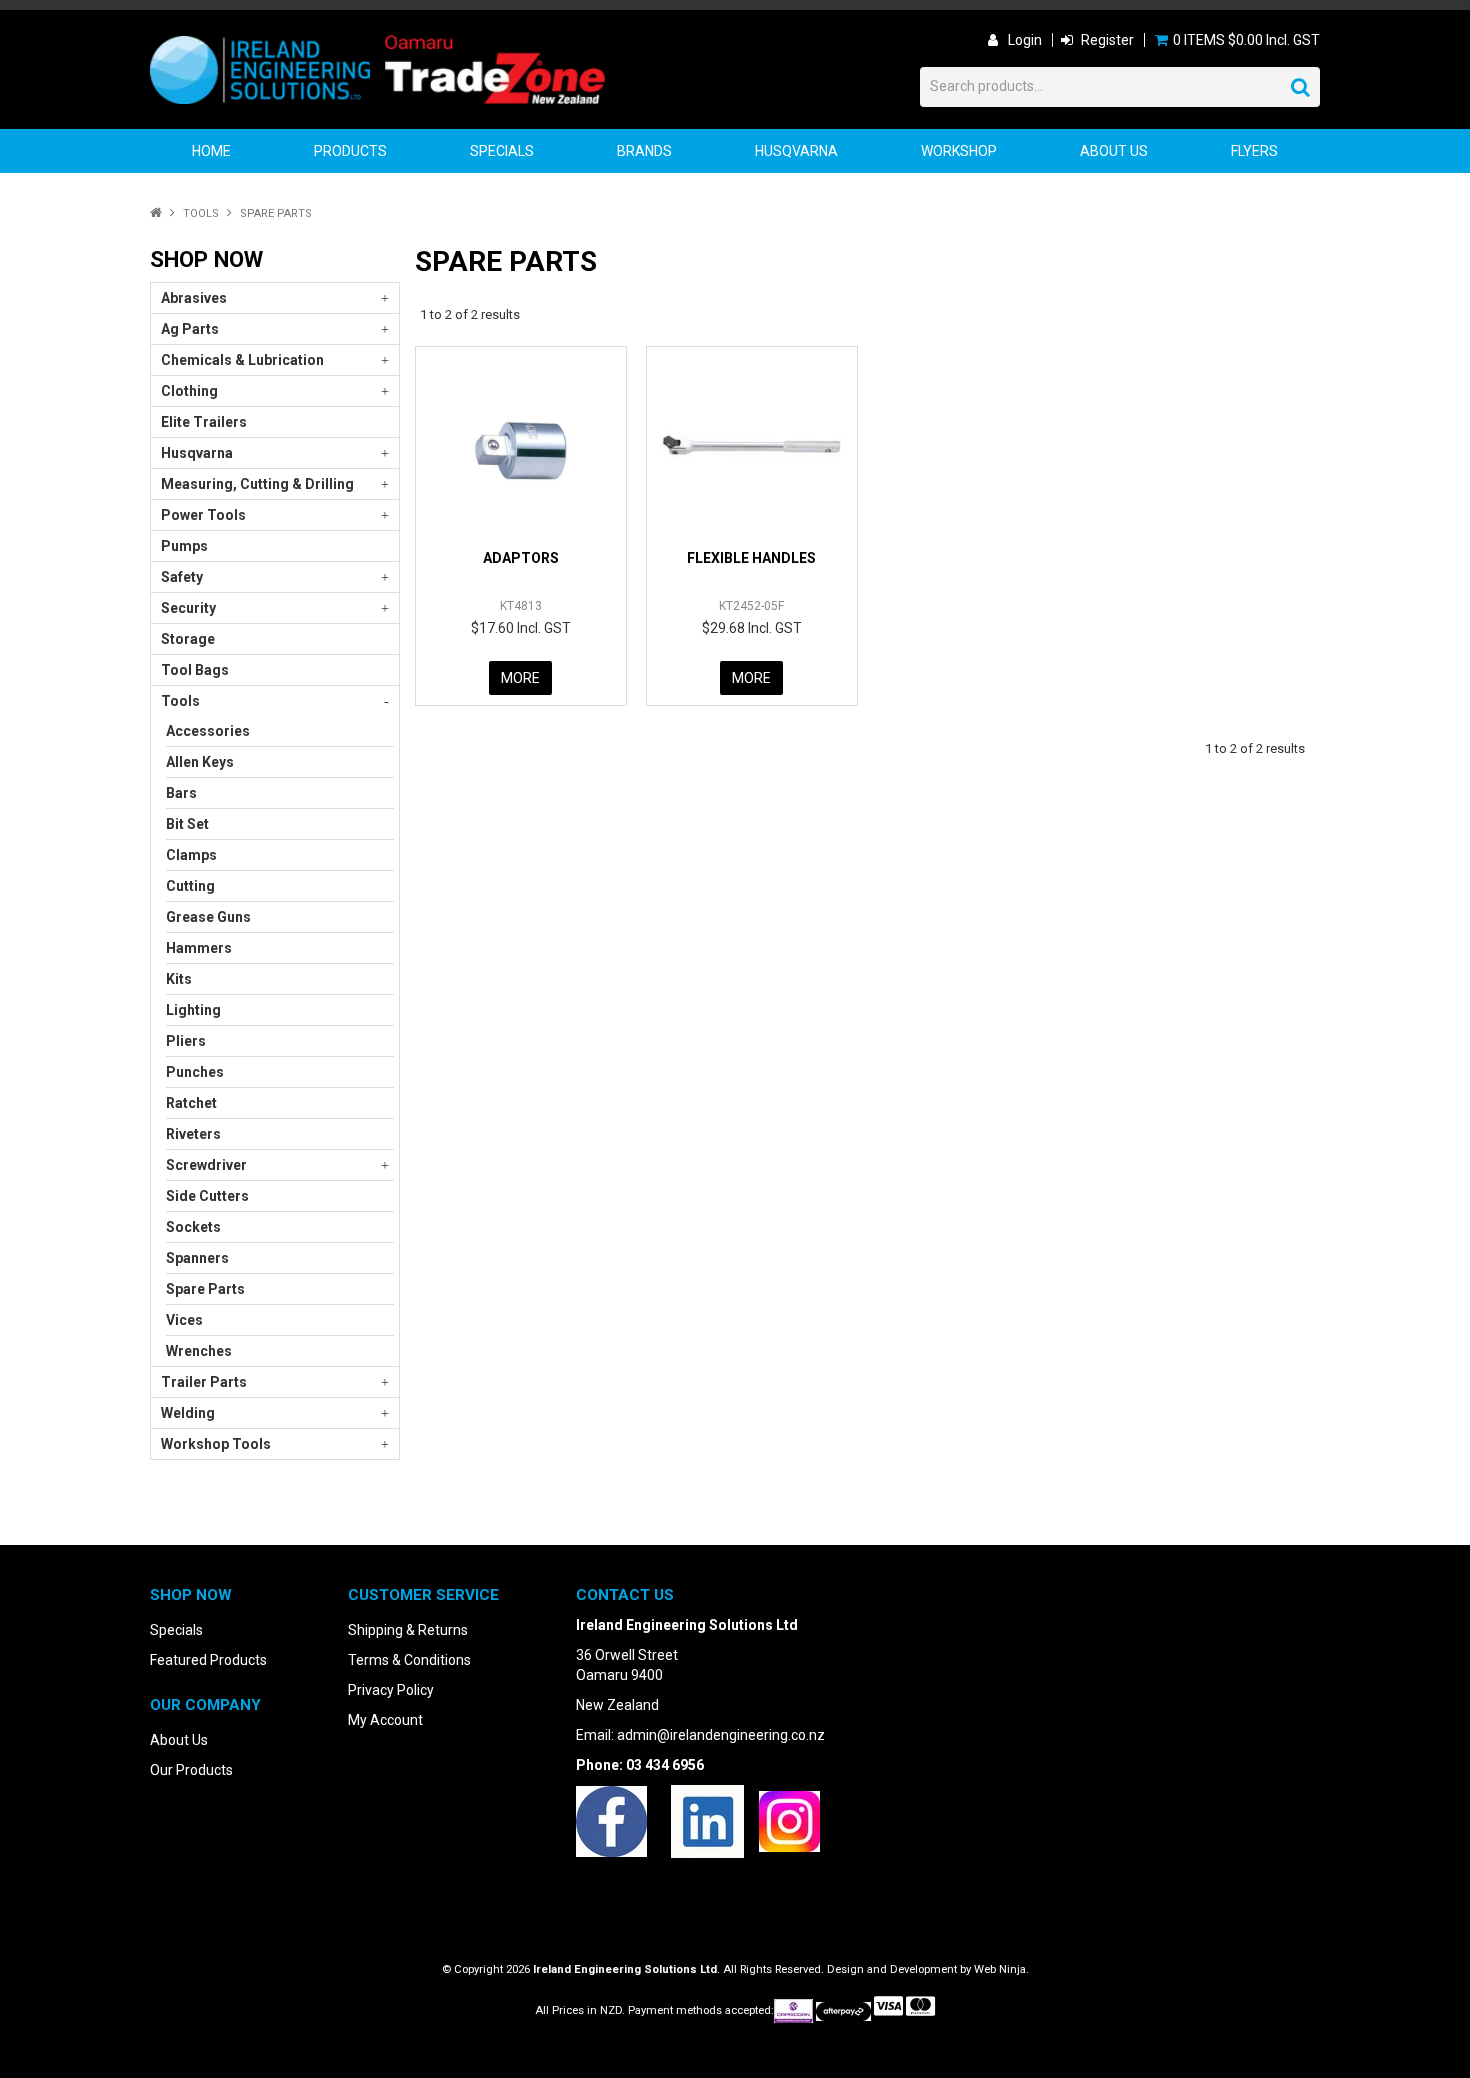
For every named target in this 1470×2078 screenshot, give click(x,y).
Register (1107, 40)
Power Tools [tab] (203, 515)
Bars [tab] (181, 793)
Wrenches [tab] (199, 1351)
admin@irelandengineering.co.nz (721, 1735)
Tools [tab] (180, 701)
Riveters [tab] (193, 1134)
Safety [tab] (182, 577)
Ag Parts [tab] (190, 329)
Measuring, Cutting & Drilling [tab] (257, 484)
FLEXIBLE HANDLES (751, 558)
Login (1025, 40)
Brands (644, 151)
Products (350, 151)
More (520, 678)
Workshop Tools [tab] (216, 1444)
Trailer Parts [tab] (204, 1382)
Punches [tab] (195, 1072)
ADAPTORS (521, 558)
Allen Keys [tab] (200, 762)
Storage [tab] (188, 639)
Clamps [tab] (191, 855)
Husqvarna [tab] (197, 453)
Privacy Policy (391, 1690)
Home (211, 151)
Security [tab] (188, 608)
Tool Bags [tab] (195, 670)
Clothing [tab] (189, 391)
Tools (201, 213)
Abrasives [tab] (194, 298)
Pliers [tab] (186, 1041)
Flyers (1254, 151)
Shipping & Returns (408, 1630)
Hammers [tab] (199, 948)
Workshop (959, 151)
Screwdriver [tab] (206, 1165)
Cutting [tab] (190, 886)
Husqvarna (796, 151)
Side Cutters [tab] (207, 1196)
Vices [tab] (184, 1320)
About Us (1114, 151)
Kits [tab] (179, 979)
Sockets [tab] (193, 1227)
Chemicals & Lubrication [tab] (242, 360)
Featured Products (208, 1660)
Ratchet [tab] (191, 1103)
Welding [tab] (188, 1413)
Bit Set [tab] (187, 824)
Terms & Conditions (409, 1660)
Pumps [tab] (184, 546)
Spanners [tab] (197, 1258)
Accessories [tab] (208, 731)
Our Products (191, 1770)
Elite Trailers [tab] (204, 422)
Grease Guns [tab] (208, 917)
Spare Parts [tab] (205, 1289)
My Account (385, 1720)
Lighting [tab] (193, 1010)
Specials (502, 151)
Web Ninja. (1001, 1969)
